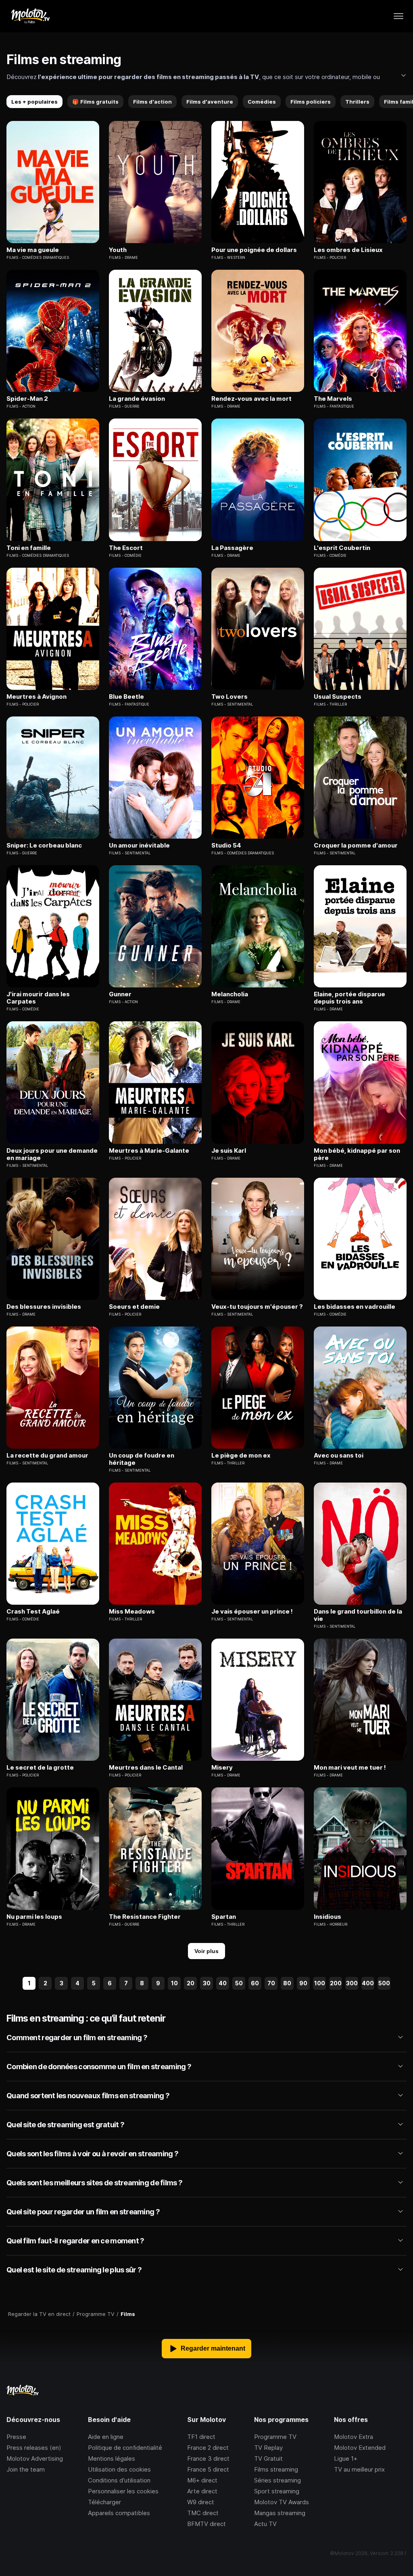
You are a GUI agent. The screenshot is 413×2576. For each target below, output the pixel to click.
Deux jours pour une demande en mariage (52, 1154)
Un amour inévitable (139, 845)
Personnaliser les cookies (123, 2491)
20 (191, 1983)
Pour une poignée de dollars (254, 250)
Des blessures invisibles (44, 1307)
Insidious (327, 1917)
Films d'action (152, 102)
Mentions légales (112, 2458)
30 (207, 1983)
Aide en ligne (106, 2437)
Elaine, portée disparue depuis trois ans (349, 998)
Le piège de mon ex (241, 1456)
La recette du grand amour (47, 1456)
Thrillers (357, 102)
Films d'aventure (210, 102)
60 (255, 1983)
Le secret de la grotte (40, 1768)
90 (303, 1983)
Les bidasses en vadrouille (355, 1307)
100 (320, 1983)
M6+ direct (202, 2480)
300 (352, 1983)
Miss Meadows (132, 1612)
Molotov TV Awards (282, 2502)
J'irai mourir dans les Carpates (38, 998)
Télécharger (104, 2502)
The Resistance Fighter (145, 1917)
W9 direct (201, 2502)
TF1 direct (201, 2437)
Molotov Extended (360, 2448)
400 (368, 1983)
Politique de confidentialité (125, 2448)
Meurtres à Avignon (37, 697)
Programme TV (275, 2437)
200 (336, 1983)
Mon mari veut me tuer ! (350, 1768)
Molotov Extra (354, 2437)
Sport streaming (277, 2491)
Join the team (26, 2469)
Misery (222, 1768)
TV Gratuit (268, 2458)
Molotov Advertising (35, 2458)
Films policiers (311, 102)
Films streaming (276, 2469)
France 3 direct (208, 2458)
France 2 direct (208, 2448)
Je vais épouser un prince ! (252, 1612)
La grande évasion (137, 399)
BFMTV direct (206, 2524)
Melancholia (230, 994)
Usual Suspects (338, 697)
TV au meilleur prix (359, 2469)
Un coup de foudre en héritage (142, 1459)
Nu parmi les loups (34, 1917)
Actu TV (265, 2524)
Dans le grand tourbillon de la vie (358, 1615)
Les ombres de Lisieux (348, 250)
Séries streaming (277, 2480)
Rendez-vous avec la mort (251, 399)
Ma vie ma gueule (33, 250)
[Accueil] (30, 16)
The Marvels (333, 399)
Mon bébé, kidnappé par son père (357, 1154)
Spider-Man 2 (27, 399)
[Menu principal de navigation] (398, 16)
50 (239, 1983)
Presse (16, 2437)
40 (223, 1983)
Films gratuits (95, 102)
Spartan (224, 1917)
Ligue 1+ (346, 2458)
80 (287, 1983)
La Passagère (232, 548)
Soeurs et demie (134, 1307)
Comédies (262, 102)
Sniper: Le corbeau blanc (44, 845)
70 (271, 1983)
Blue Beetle (126, 697)
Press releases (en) (34, 2448)
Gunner (120, 994)
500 (384, 1983)
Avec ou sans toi (339, 1456)
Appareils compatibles (119, 2513)
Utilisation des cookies (119, 2469)
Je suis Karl (229, 1151)
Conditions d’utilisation (119, 2480)
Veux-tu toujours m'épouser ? (257, 1307)
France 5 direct (208, 2469)
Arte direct (202, 2491)
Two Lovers (229, 697)
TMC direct (203, 2513)
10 (174, 1983)
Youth (118, 250)
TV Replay (268, 2448)
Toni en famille (29, 548)
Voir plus (206, 1951)
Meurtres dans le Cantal (146, 1768)
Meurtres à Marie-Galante (149, 1151)
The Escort (126, 548)
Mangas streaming (280, 2513)
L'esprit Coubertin (342, 548)
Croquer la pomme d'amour (356, 845)
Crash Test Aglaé (33, 1612)
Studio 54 (226, 845)
